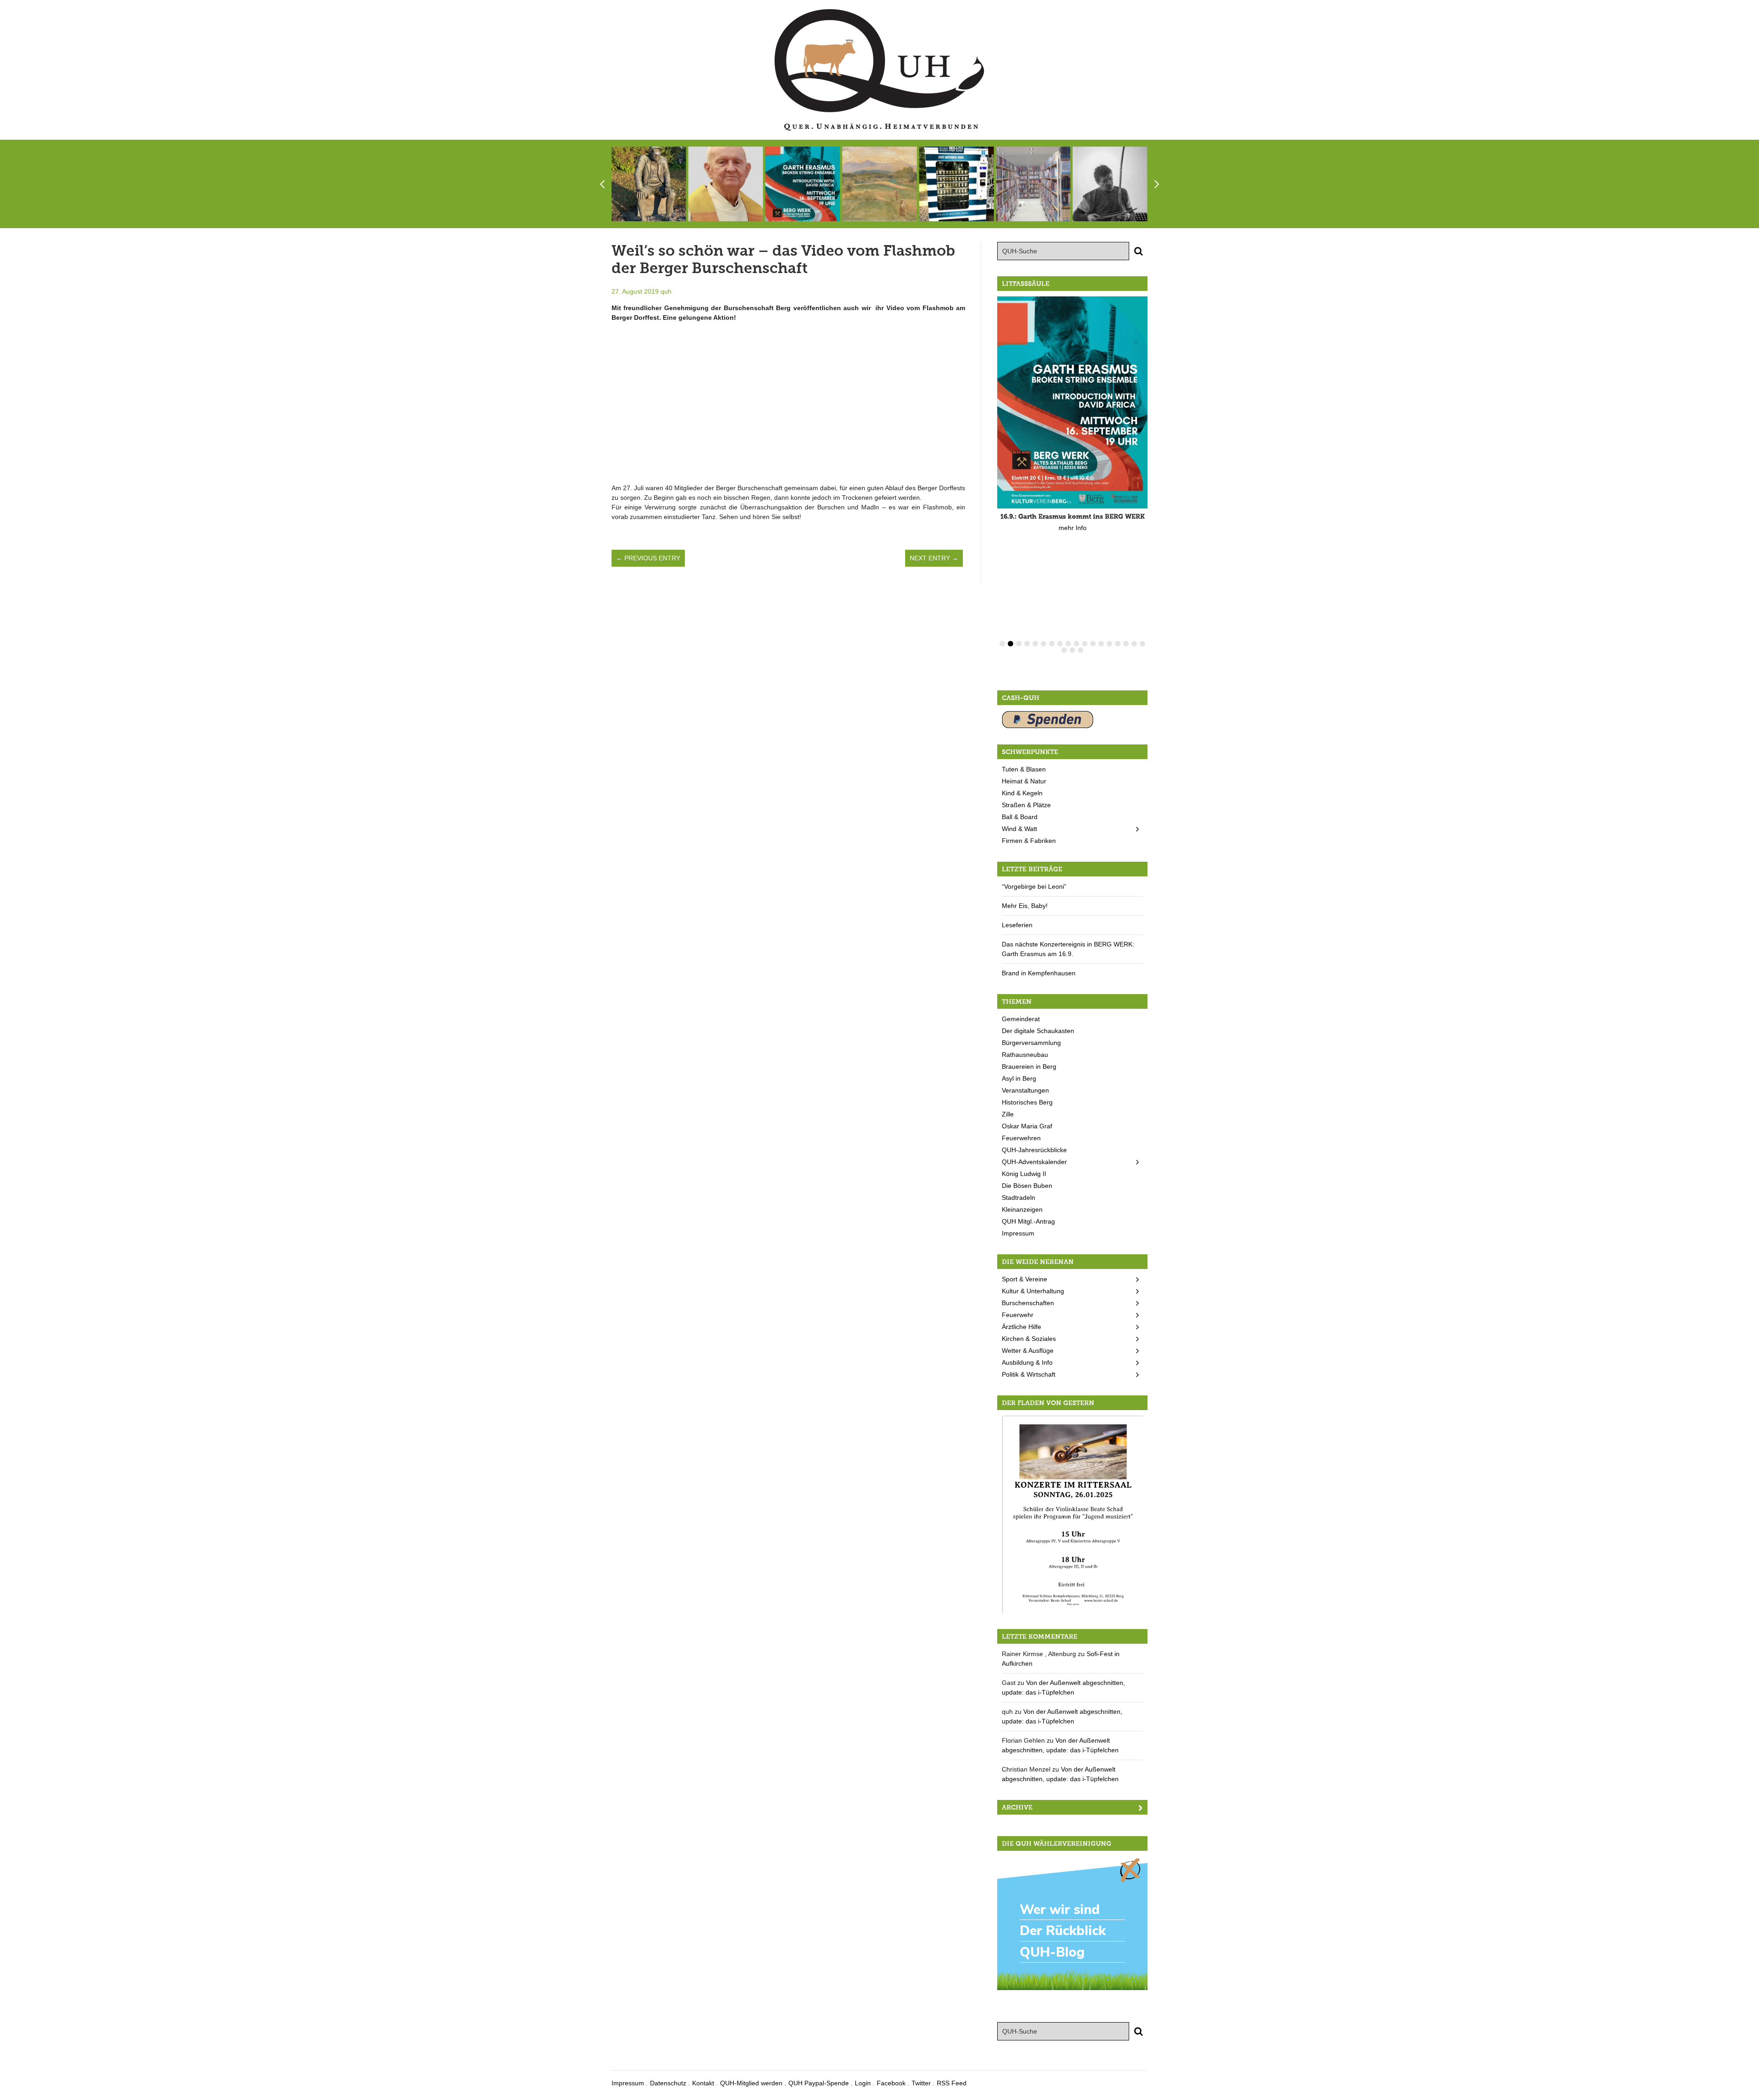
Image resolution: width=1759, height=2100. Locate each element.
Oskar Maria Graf (1027, 1126)
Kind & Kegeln (1022, 793)
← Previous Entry (648, 558)
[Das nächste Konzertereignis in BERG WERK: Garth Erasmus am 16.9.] (1110, 184)
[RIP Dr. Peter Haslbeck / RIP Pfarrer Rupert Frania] (726, 184)
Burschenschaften (1028, 1303)
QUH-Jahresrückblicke (1034, 1150)
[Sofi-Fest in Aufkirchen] (649, 184)
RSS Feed (952, 2083)
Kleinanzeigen (1022, 1209)
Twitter (921, 2083)
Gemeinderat (1021, 1019)
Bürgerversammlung (1031, 1043)
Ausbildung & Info (1027, 1362)
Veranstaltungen (1025, 1090)
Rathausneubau (1025, 1055)
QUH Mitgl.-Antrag (1028, 1221)
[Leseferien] (1033, 184)
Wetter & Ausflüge (1028, 1351)
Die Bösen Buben (1027, 1186)
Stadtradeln (1019, 1198)
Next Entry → (934, 558)
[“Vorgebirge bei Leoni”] (879, 184)
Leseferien (1017, 925)
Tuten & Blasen (1024, 769)
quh (666, 291)
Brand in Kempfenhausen (1039, 973)
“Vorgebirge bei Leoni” (1034, 886)
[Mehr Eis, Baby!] (956, 184)
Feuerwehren (1021, 1138)
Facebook (891, 2083)
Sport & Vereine (1024, 1279)
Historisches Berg (1027, 1102)
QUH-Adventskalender (1034, 1162)
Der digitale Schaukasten (1038, 1031)
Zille (1008, 1114)
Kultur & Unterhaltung (1033, 1291)
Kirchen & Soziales (1029, 1339)
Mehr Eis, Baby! (1025, 906)
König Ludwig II (1024, 1174)
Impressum (1018, 1233)
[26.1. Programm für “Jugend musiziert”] (1072, 1514)
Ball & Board (1020, 817)
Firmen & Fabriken (1029, 841)
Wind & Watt (1019, 829)
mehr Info (1073, 528)
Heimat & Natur (1024, 781)
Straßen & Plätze (1026, 805)
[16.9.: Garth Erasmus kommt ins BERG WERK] (803, 184)
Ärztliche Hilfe (1022, 1327)
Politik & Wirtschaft (1029, 1374)
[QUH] (879, 70)
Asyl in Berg (1019, 1078)
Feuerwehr (1018, 1315)
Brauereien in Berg (1029, 1066)
